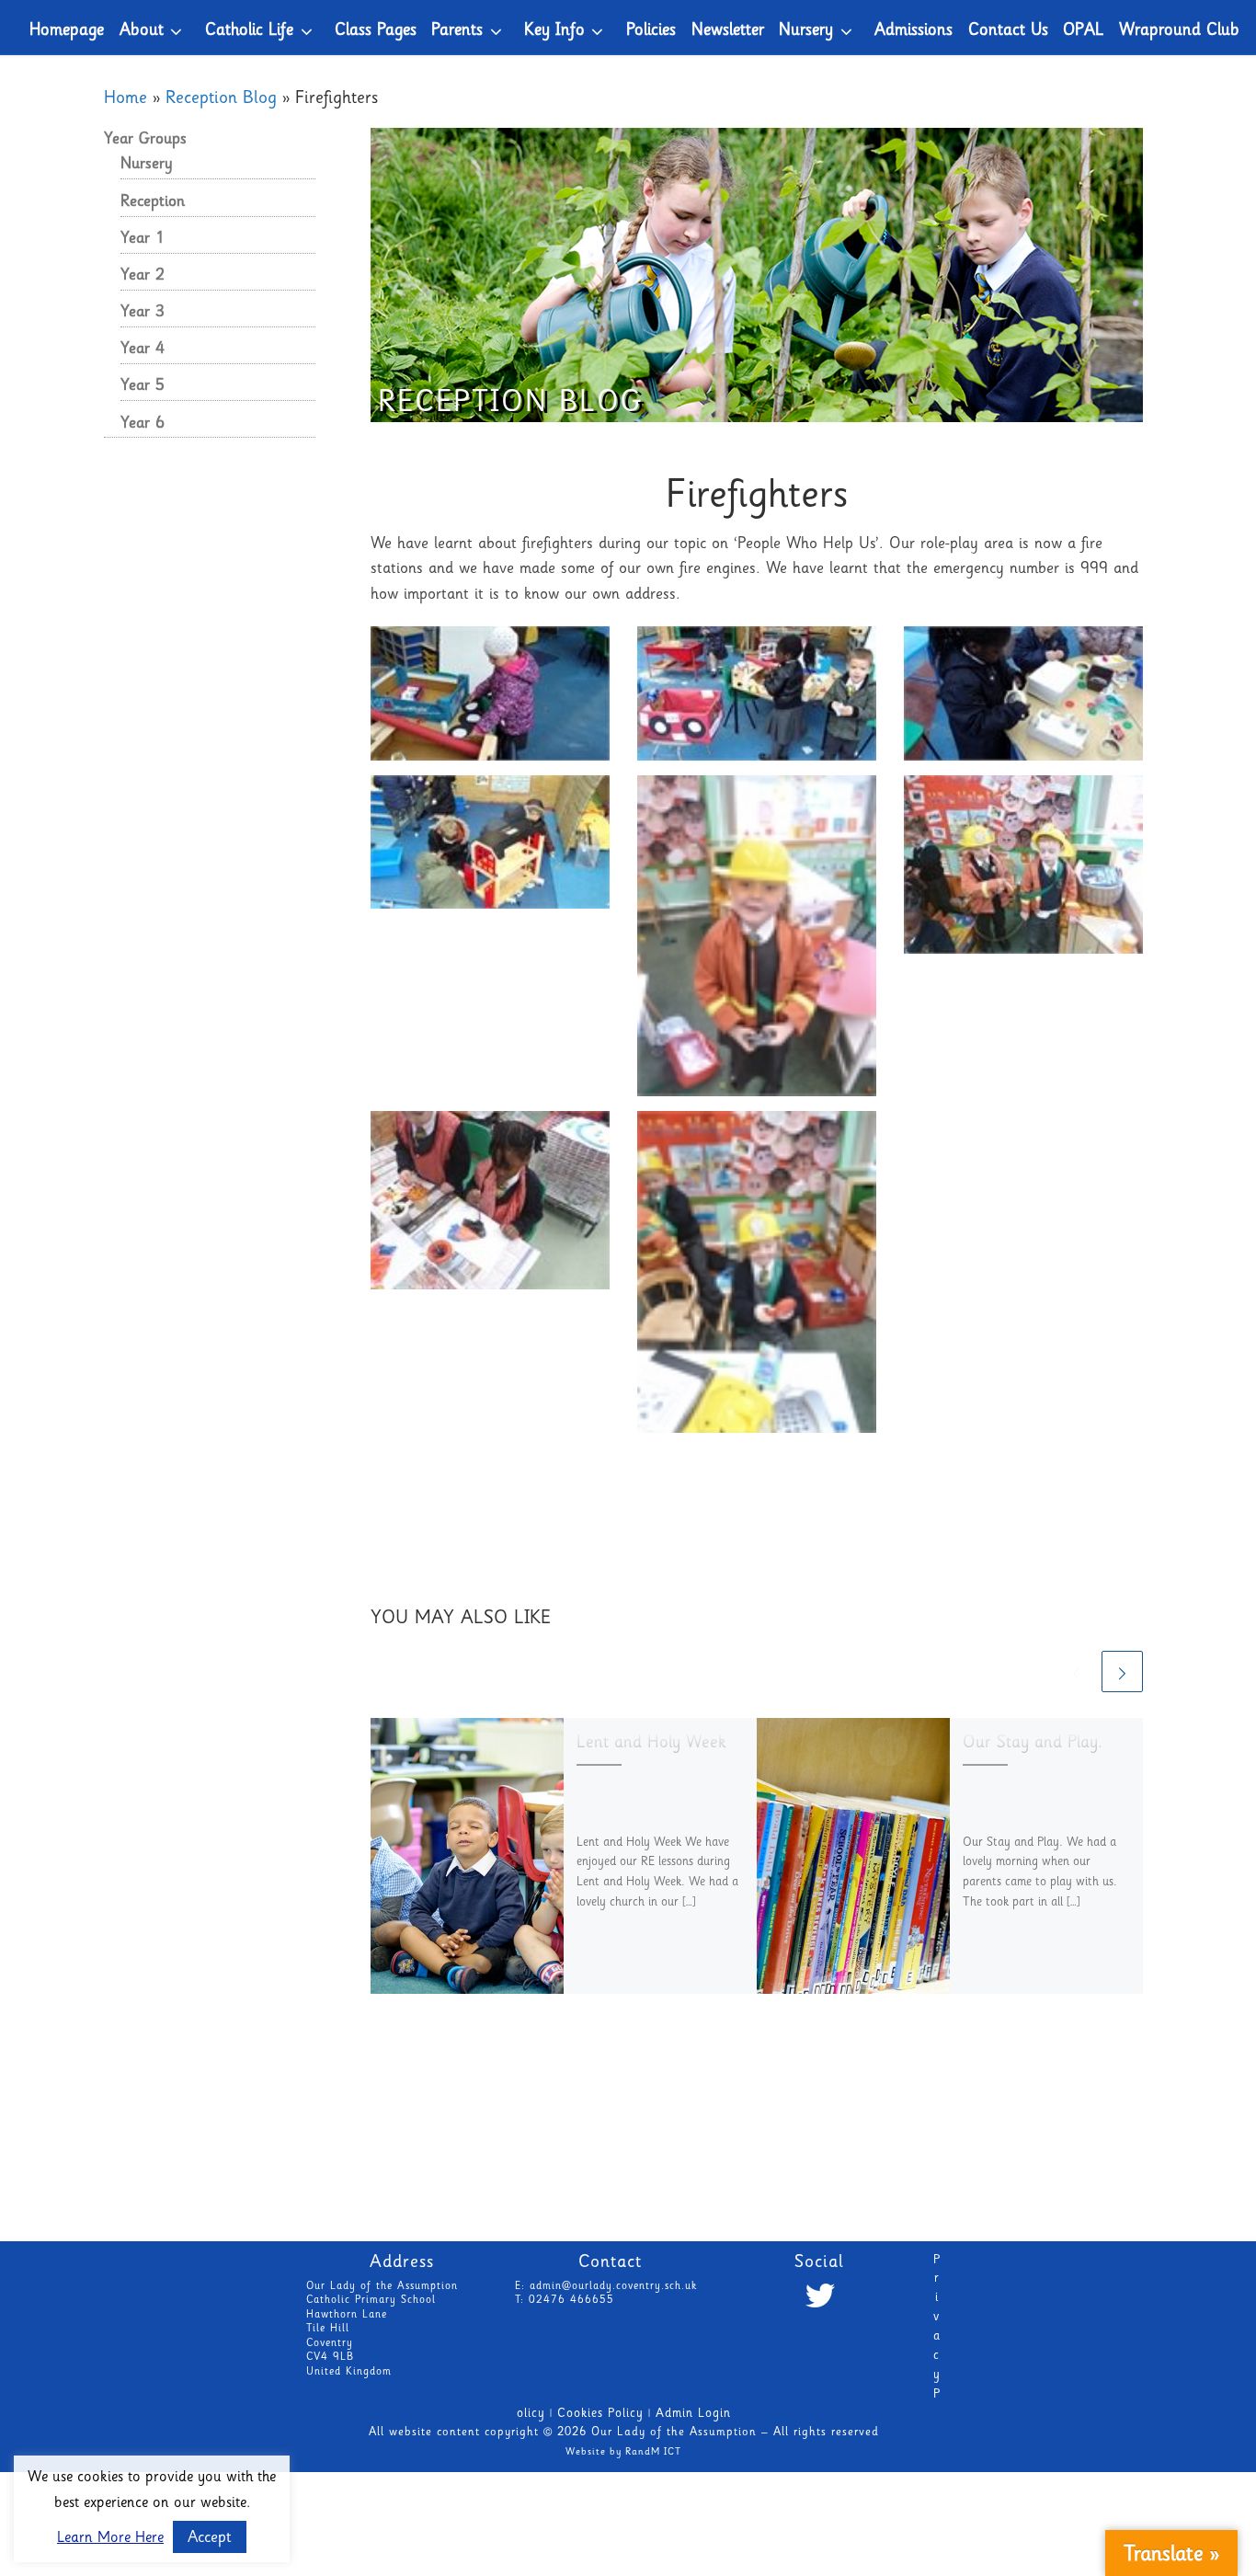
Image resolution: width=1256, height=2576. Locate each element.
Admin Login (693, 2414)
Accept (210, 2538)
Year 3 (143, 313)
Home (126, 99)
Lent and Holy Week (651, 1744)
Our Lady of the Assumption (674, 2433)
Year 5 (143, 386)
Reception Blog (221, 99)
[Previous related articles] (1076, 1672)
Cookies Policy (600, 2414)
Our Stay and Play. (1033, 1744)
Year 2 (143, 276)
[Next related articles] (1122, 1672)
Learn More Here (110, 2539)
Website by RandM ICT (623, 2452)
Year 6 (143, 424)
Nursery (147, 165)
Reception (153, 202)
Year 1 (143, 239)
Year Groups (145, 140)
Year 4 (143, 349)
